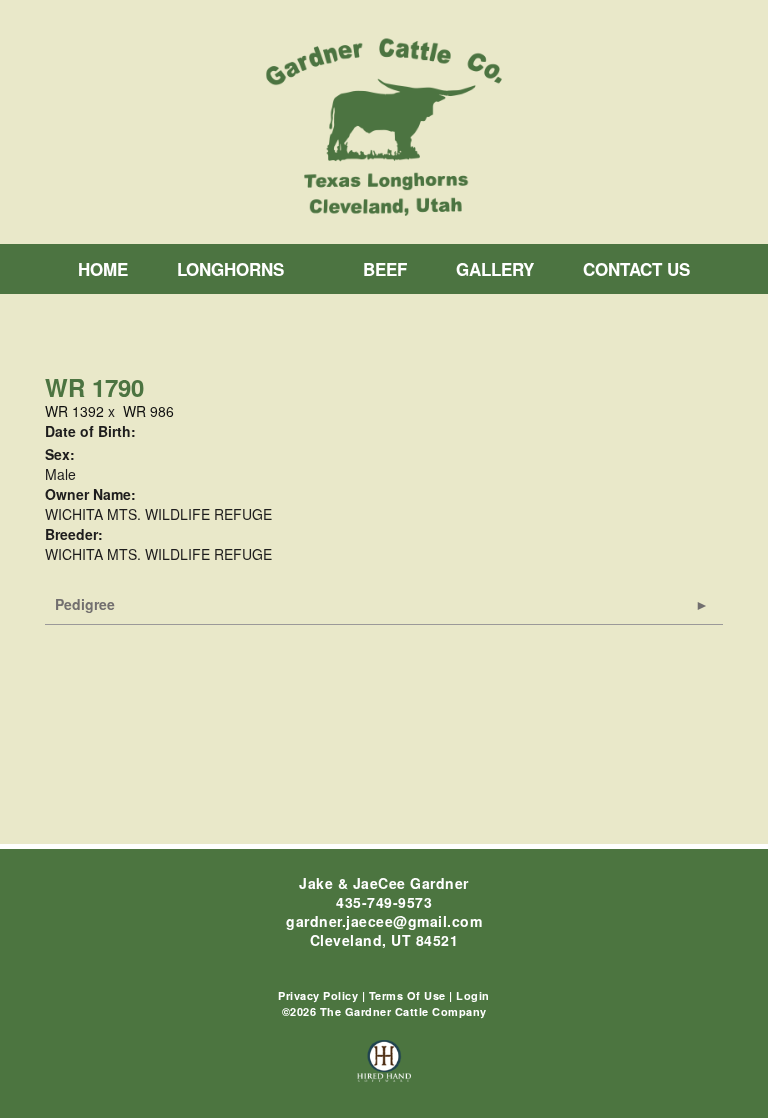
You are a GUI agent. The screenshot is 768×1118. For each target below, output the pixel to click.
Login (473, 995)
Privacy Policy (318, 995)
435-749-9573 (384, 902)
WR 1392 (74, 411)
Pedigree (85, 604)
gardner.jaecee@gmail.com (384, 921)
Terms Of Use (407, 995)
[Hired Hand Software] (384, 1070)
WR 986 (148, 411)
